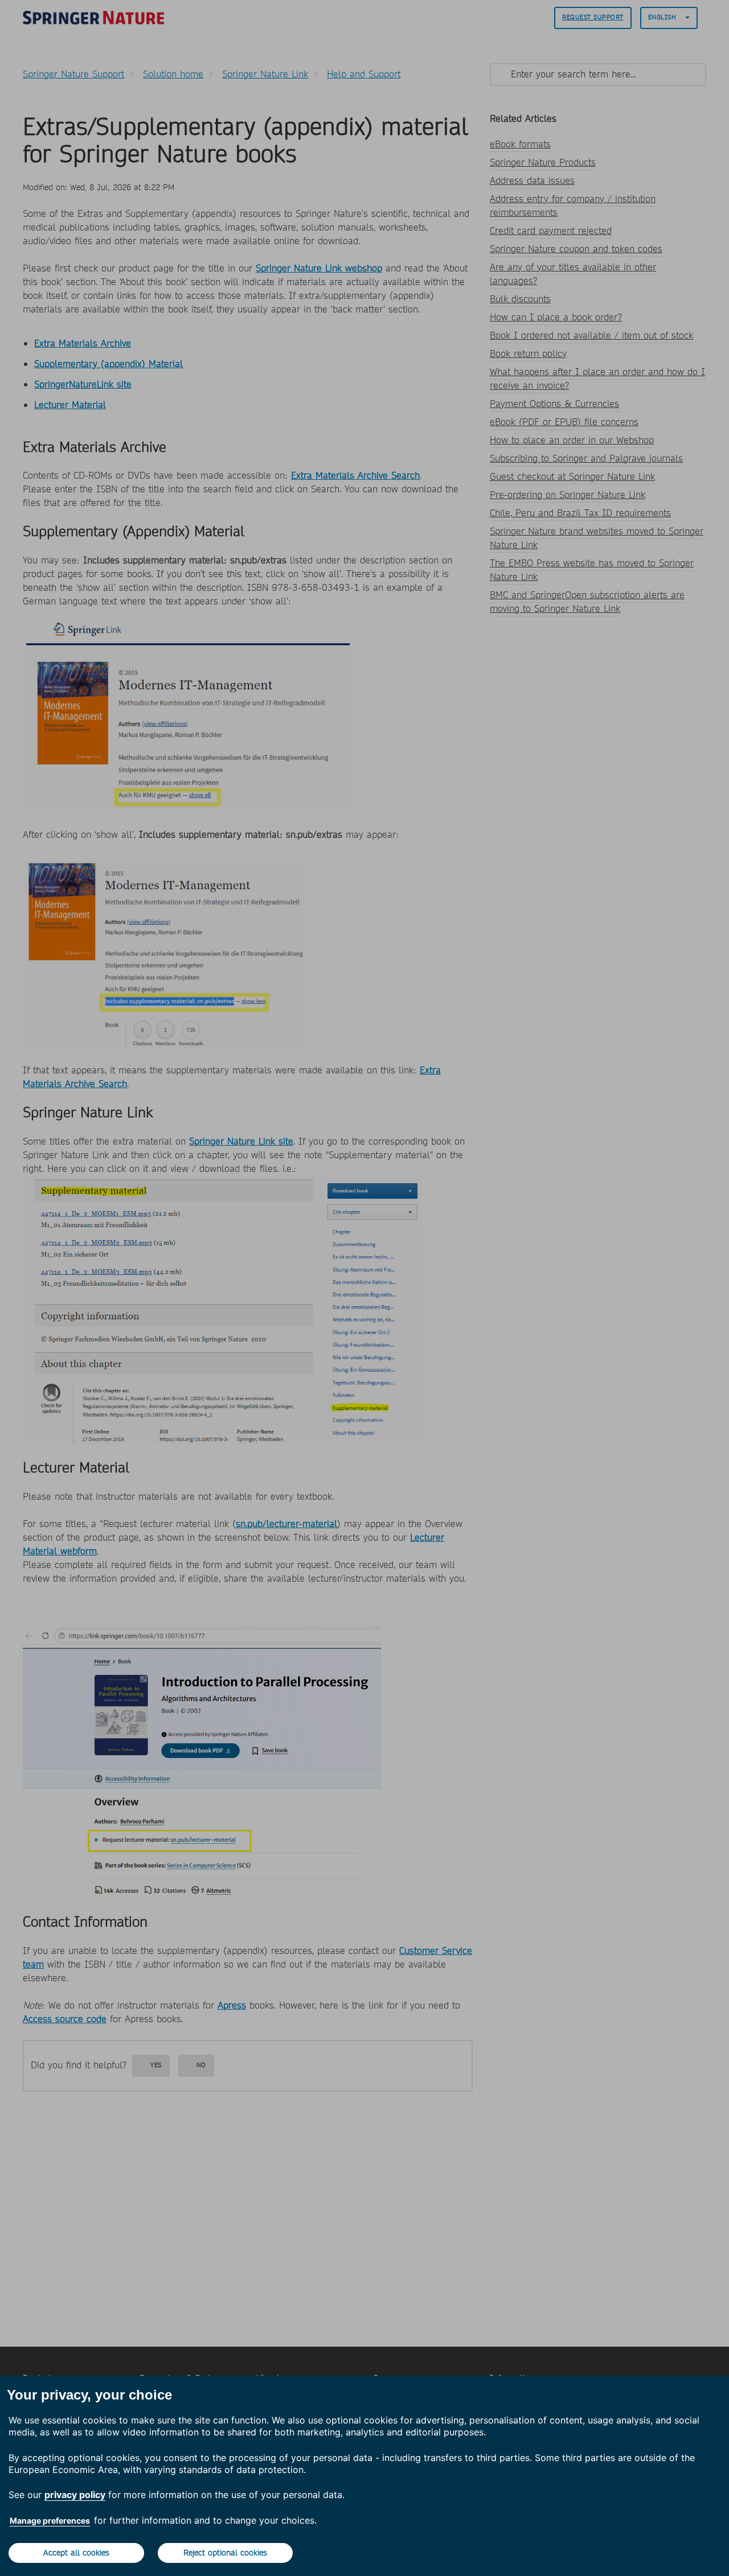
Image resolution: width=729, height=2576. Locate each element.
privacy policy (75, 2495)
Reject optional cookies (225, 2553)
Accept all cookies (76, 2553)
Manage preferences (50, 2521)
